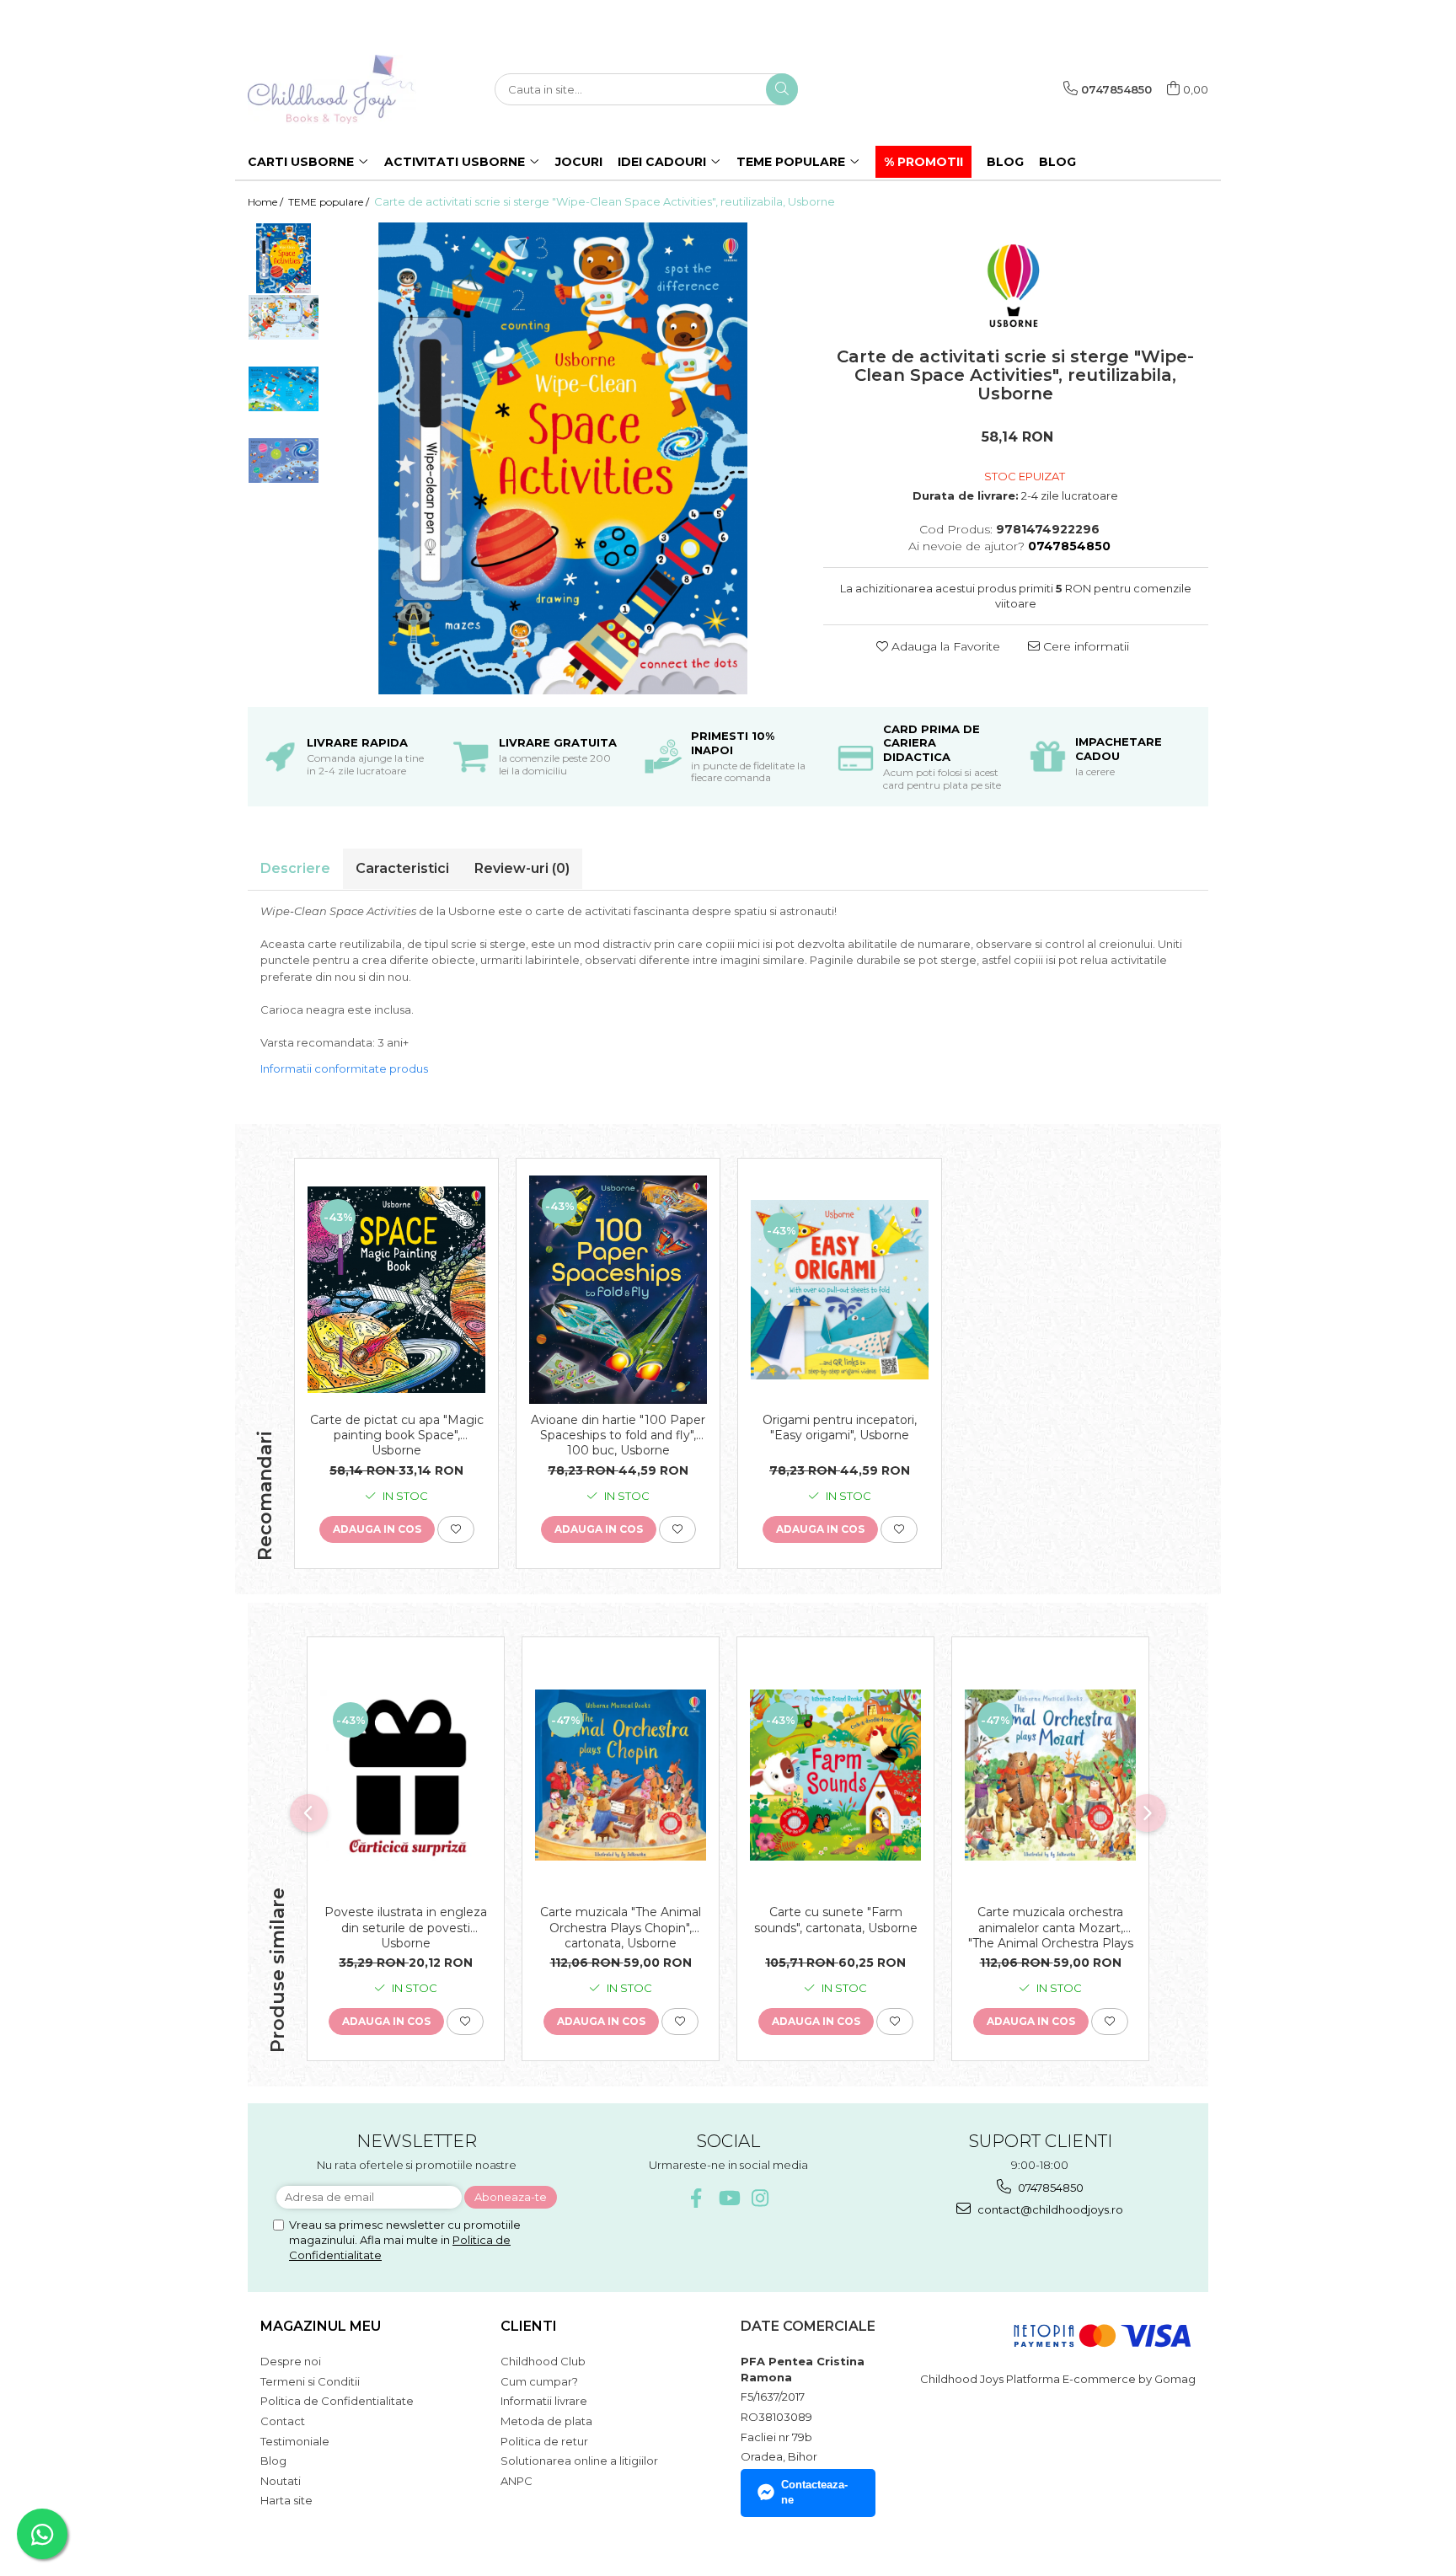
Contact (283, 2421)
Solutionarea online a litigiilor (579, 2461)
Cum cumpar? (539, 2381)
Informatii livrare (544, 2401)
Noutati (281, 2481)
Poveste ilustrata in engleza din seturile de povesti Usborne (406, 1927)
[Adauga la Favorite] (456, 1529)
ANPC (517, 2481)
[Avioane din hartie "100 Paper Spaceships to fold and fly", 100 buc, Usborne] (618, 1290)
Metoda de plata (546, 2421)
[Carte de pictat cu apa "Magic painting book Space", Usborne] (396, 1290)
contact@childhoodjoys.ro (1049, 2209)
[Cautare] (782, 89)
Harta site (286, 2500)
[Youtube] (728, 2198)
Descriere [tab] (295, 868)
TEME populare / (330, 202)
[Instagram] (760, 2198)
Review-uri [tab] (522, 868)
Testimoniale (295, 2441)
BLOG (1005, 162)
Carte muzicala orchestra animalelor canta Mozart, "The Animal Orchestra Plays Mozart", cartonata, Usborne (1051, 1927)
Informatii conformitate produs (344, 1068)
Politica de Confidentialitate (337, 2401)
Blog (1057, 162)
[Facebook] (696, 2198)
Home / (267, 202)
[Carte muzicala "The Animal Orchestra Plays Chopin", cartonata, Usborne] (621, 1775)
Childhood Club (543, 2361)
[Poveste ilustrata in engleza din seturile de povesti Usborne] (406, 1775)
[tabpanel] (563, 458)
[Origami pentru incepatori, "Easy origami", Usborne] (840, 1290)
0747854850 (1049, 2188)
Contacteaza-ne (814, 2493)
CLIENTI (529, 2326)
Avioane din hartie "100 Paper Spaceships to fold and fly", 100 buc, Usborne (618, 1435)
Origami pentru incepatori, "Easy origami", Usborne (840, 1427)
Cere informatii (1084, 646)
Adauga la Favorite (944, 646)
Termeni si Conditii (310, 2381)
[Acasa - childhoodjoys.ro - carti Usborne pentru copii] (332, 89)
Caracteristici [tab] (402, 868)
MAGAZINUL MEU (321, 2326)
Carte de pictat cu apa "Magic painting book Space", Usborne (397, 1435)
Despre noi (291, 2361)
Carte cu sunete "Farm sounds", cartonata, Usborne (836, 1920)
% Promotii (923, 162)
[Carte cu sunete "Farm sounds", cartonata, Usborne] (835, 1775)
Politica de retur (544, 2441)
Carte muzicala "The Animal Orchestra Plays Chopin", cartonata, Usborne (621, 1927)
